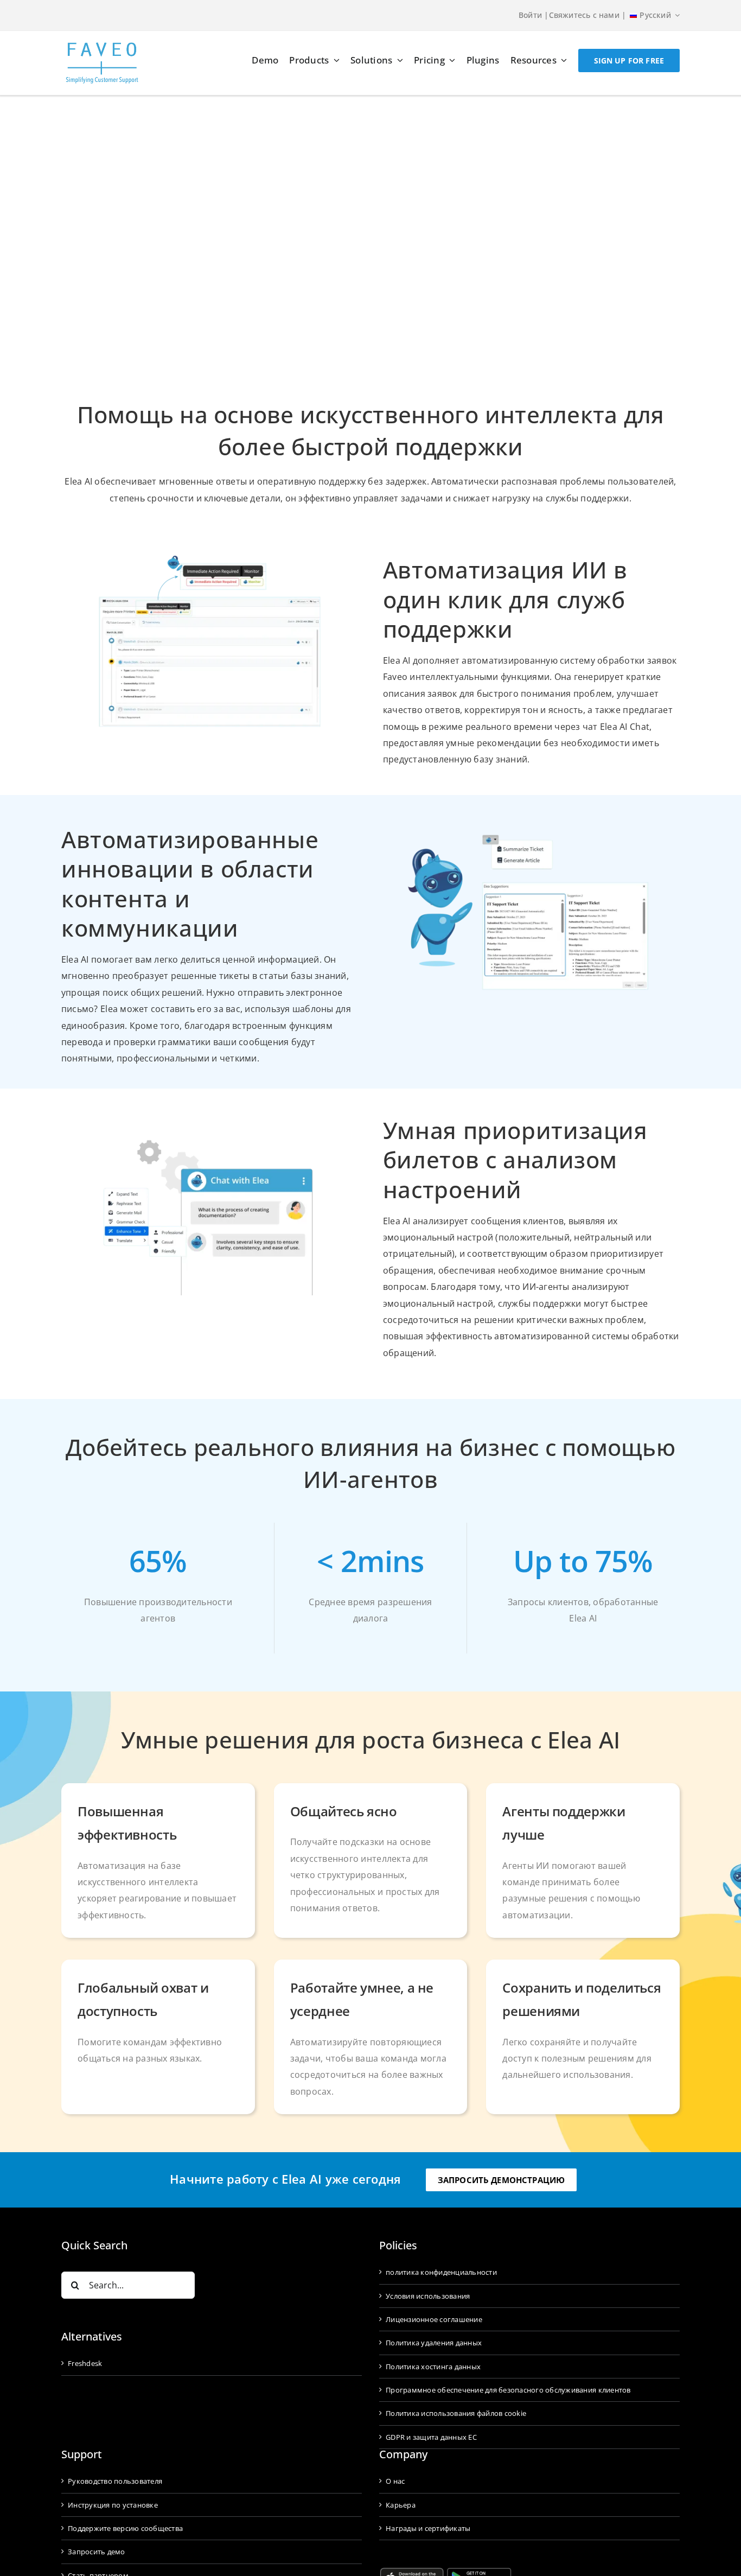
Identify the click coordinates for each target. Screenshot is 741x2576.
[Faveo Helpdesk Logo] (102, 46)
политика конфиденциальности (441, 2272)
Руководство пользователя (115, 2481)
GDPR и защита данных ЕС (431, 2437)
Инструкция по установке (113, 2505)
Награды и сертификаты (428, 2528)
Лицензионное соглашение (434, 2319)
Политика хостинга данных (433, 2367)
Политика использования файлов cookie (456, 2413)
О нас (395, 2481)
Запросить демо (97, 2552)
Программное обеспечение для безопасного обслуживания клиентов (508, 2390)
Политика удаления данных (434, 2343)
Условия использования (428, 2296)
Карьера (401, 2505)
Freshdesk (85, 2363)
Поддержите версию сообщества (125, 2528)
